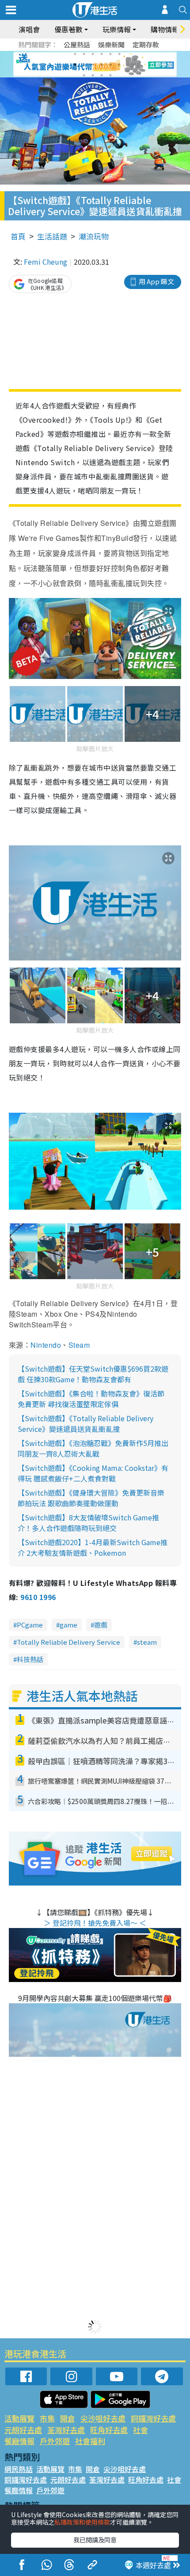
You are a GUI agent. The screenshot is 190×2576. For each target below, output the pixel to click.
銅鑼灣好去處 (153, 2418)
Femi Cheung (46, 262)
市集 (47, 2418)
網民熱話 (19, 2469)
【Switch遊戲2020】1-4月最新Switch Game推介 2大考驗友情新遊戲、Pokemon (93, 1547)
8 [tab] (84, 65)
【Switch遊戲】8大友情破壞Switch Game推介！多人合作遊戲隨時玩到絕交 (88, 1523)
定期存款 (146, 44)
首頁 (18, 236)
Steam (79, 1345)
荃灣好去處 (66, 2430)
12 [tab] (119, 65)
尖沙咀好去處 (103, 2418)
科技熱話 (30, 1659)
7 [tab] (75, 65)
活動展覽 (19, 2418)
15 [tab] (102, 75)
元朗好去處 (23, 2430)
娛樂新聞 (111, 44)
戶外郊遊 (55, 2441)
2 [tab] (84, 54)
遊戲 (101, 1625)
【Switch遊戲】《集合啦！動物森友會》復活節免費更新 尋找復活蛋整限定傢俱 (91, 1399)
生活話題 (52, 236)
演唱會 (29, 29)
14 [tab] (93, 75)
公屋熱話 (77, 44)
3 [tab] (93, 54)
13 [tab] (84, 75)
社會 (141, 2430)
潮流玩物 (94, 236)
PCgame (30, 1625)
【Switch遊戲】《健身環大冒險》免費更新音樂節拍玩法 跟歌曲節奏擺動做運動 (91, 1498)
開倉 (68, 2418)
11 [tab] (110, 65)
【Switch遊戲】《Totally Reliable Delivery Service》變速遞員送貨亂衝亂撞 (85, 1423)
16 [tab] (110, 75)
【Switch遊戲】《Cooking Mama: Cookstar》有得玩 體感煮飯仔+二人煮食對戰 (93, 1473)
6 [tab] (119, 54)
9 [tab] (93, 65)
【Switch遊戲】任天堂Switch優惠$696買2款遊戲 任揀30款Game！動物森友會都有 (93, 1374)
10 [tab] (102, 65)
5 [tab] (110, 54)
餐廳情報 (19, 2441)
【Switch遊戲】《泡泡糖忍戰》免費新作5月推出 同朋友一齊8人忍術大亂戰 (93, 1448)
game (68, 1625)
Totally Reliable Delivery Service (68, 1642)
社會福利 (90, 2441)
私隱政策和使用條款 (82, 2522)
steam (147, 1642)
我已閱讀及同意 (95, 2540)
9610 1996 (38, 1597)
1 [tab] (75, 54)
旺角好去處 (109, 2430)
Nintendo (46, 1345)
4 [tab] (102, 54)
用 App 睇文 (156, 281)
